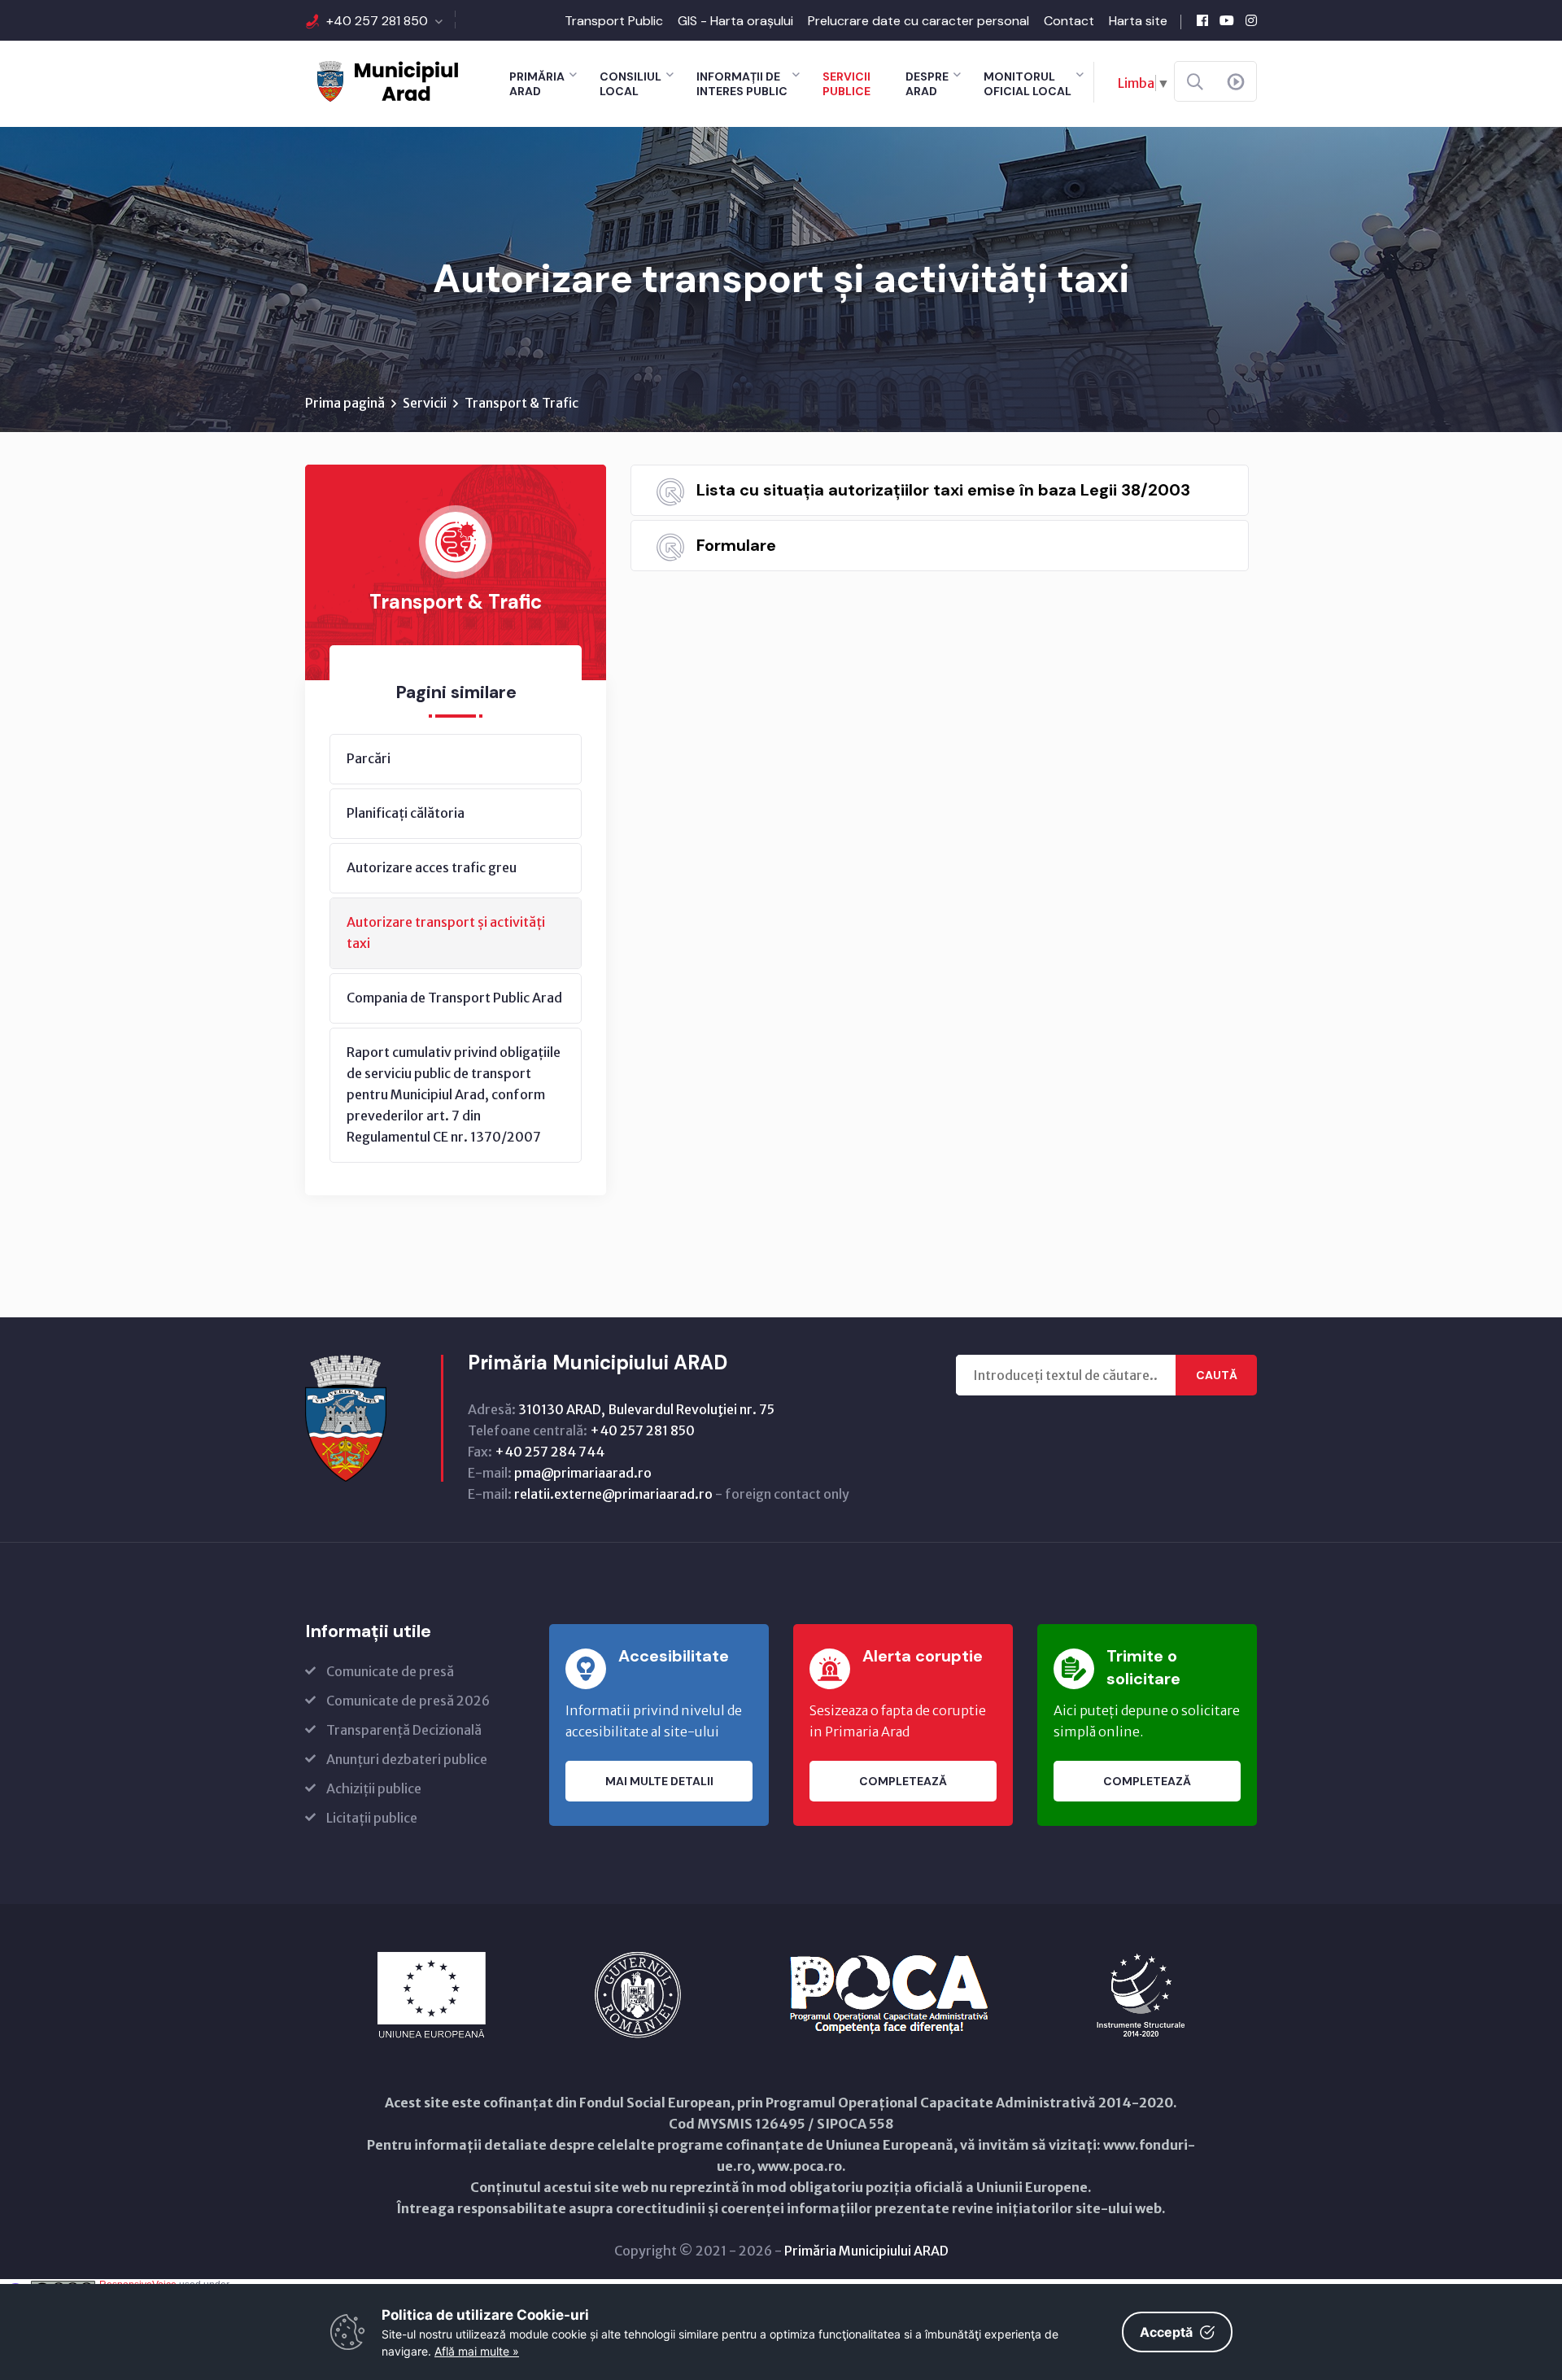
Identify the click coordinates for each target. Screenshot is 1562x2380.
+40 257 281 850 (377, 21)
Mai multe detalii (659, 1781)
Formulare (736, 545)
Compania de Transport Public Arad (454, 998)
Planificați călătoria (406, 813)
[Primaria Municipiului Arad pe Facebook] (1202, 20)
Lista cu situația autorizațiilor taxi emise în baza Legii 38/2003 (943, 490)
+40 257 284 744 (550, 1452)
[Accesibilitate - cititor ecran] (1236, 82)
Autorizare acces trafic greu (432, 867)
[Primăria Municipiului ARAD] (386, 80)
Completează (903, 1781)
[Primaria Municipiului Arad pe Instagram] (1251, 20)
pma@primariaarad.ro (583, 1473)
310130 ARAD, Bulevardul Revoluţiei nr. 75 (646, 1409)
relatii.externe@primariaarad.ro (613, 1494)
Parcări (369, 758)
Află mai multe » (477, 2351)
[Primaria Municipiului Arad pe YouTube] (1227, 20)
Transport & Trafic (521, 403)
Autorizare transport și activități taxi (446, 932)
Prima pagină (345, 403)
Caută (1217, 1375)
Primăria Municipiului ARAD (866, 2251)
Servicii (425, 403)
